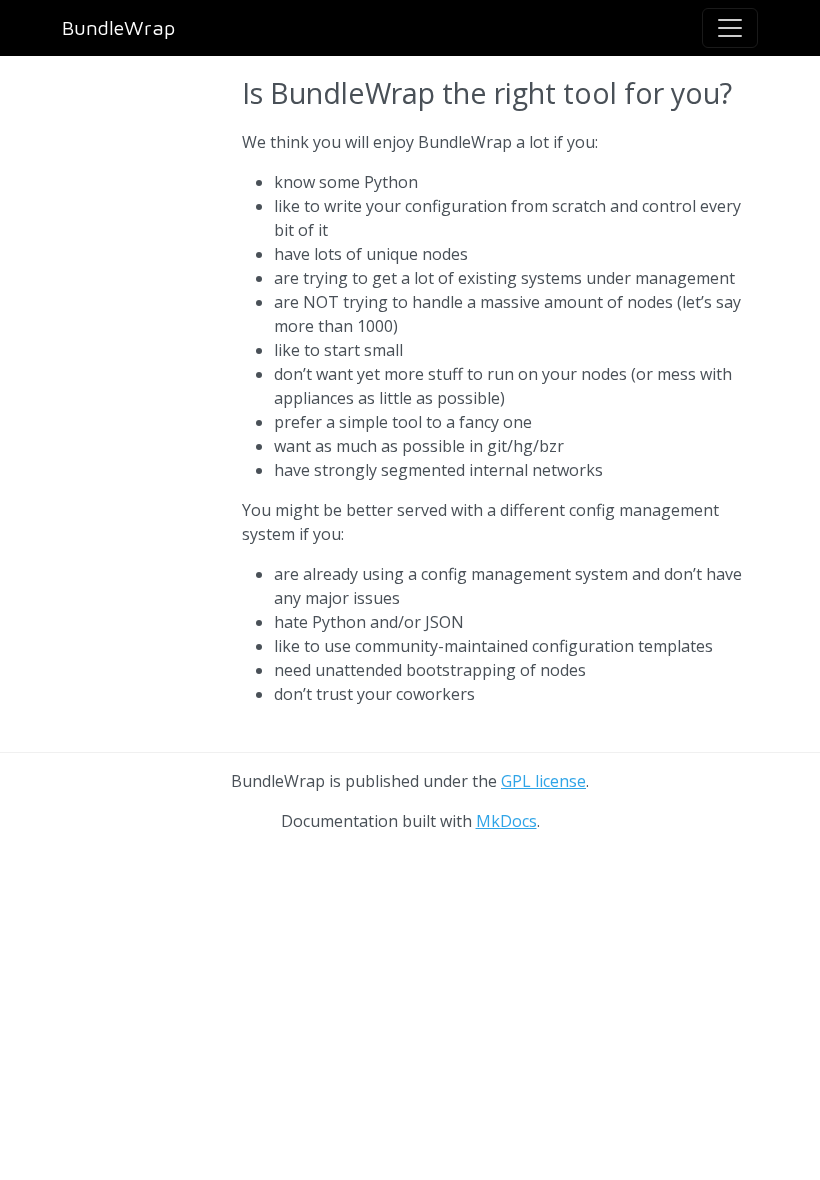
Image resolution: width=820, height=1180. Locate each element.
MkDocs (506, 821)
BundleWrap (118, 27)
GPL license (543, 781)
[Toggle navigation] (730, 28)
